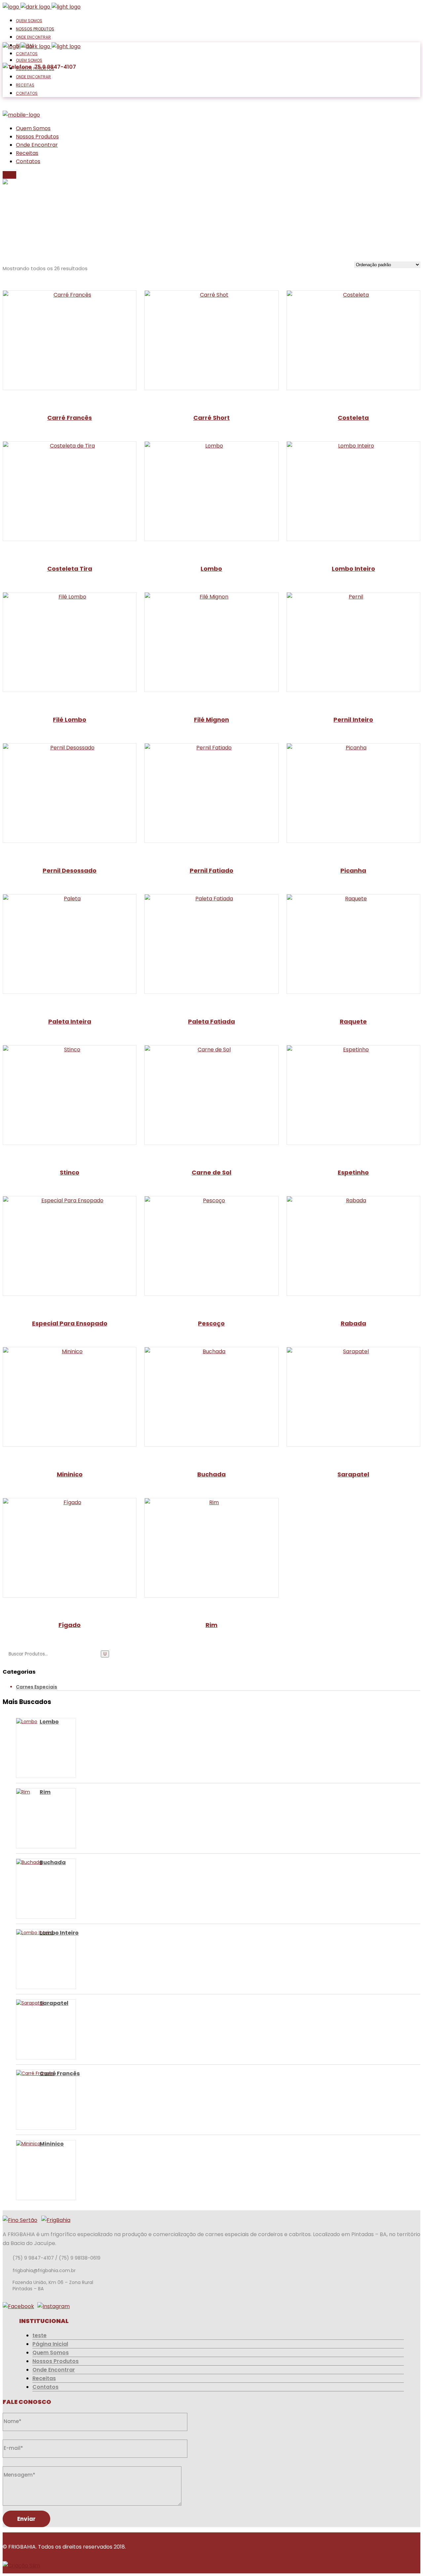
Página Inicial (50, 2344)
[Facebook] (18, 2306)
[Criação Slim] (21, 2566)
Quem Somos (51, 2353)
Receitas (44, 2378)
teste (39, 2335)
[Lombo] (25, 1748)
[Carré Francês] (25, 2100)
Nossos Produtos (56, 2361)
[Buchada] (25, 1889)
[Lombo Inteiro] (25, 1959)
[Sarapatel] (25, 2029)
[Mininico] (25, 2170)
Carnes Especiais (37, 1687)
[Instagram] (54, 2306)
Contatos (45, 2387)
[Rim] (25, 1818)
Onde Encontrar (54, 2370)
